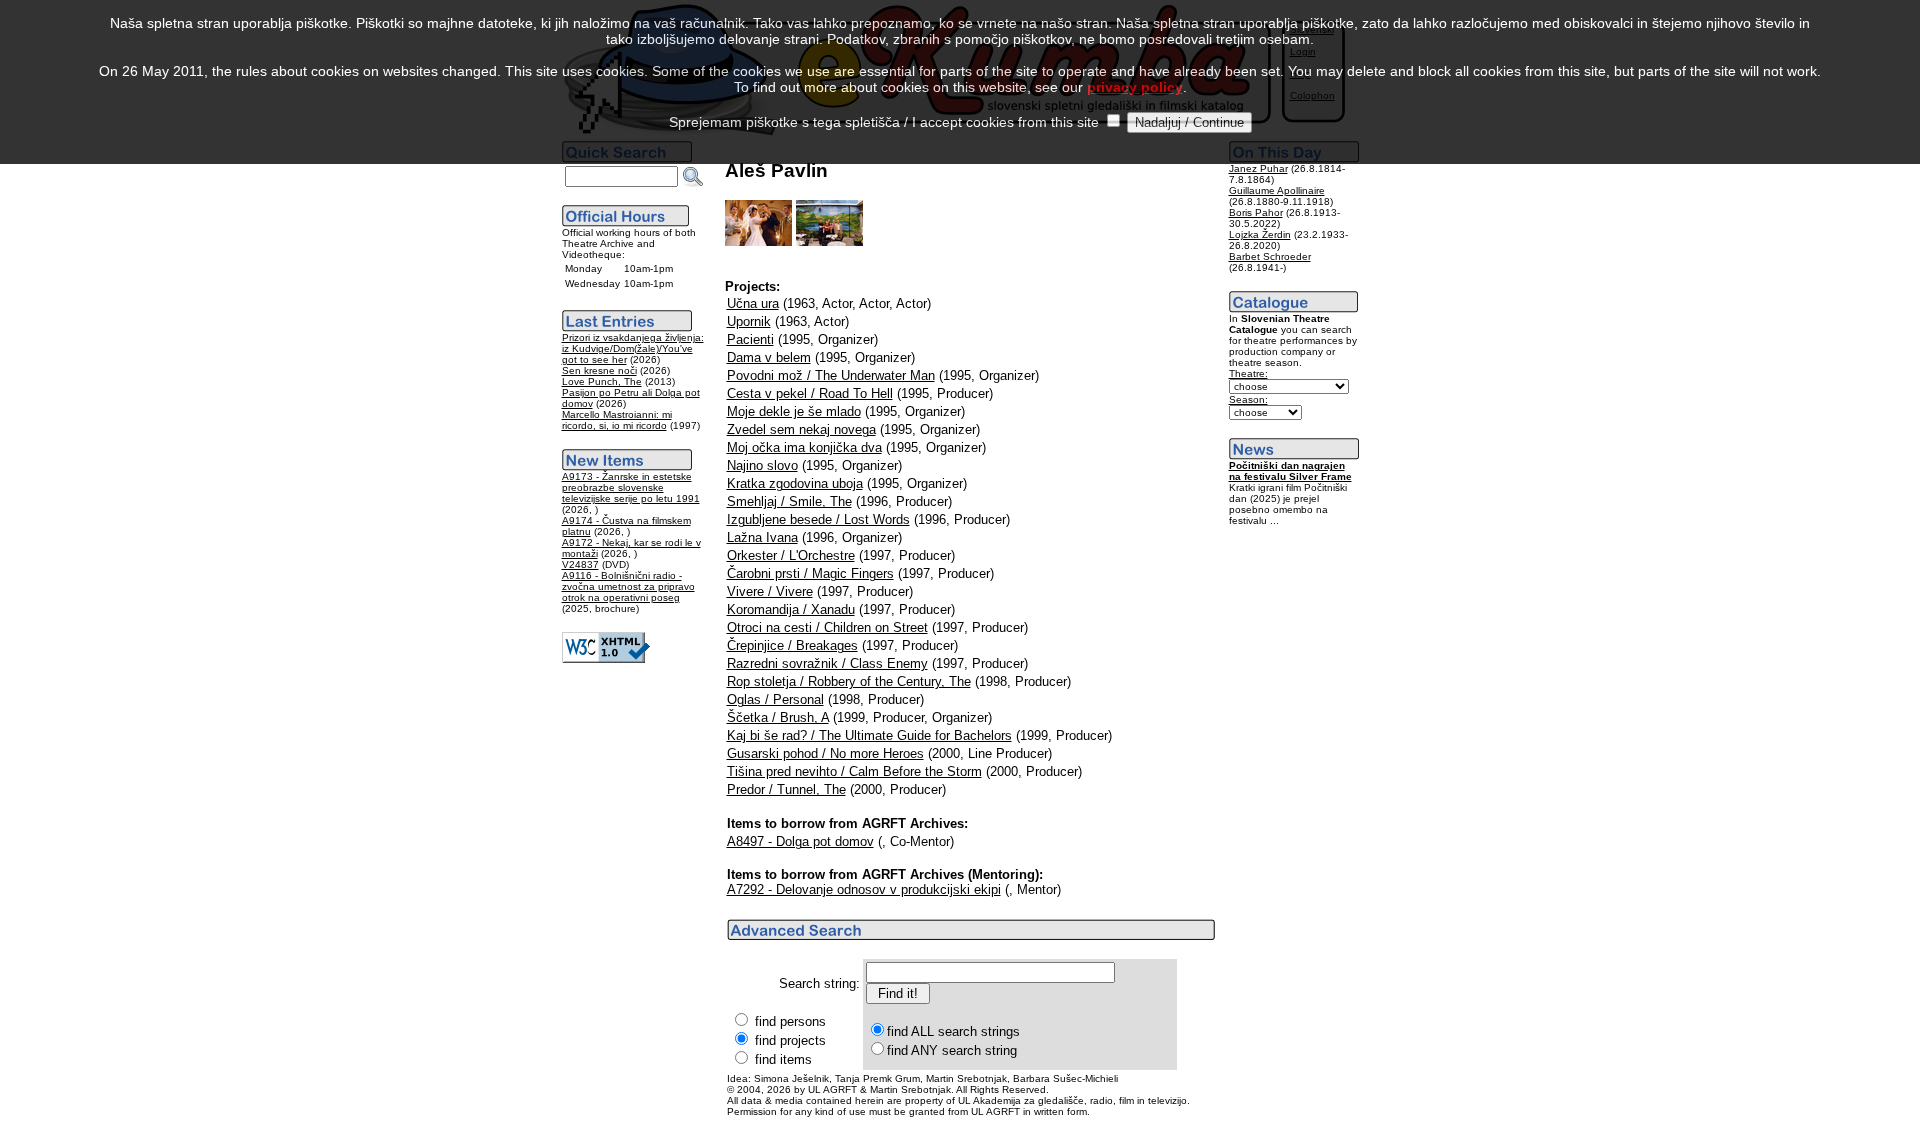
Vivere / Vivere (770, 591)
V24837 (580, 564)
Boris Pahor (1256, 212)
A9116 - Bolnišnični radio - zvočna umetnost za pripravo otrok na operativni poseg (628, 586)
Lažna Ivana (762, 537)
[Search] (693, 177)
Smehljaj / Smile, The (789, 501)
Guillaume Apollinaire (1277, 190)
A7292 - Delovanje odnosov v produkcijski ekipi (864, 889)
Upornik (749, 321)
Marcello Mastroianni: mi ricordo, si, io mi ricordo (617, 420)
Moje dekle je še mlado (794, 411)
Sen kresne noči (599, 370)
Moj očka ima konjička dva (804, 447)
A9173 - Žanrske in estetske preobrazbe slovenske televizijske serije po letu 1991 (631, 487)
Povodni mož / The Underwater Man (831, 375)
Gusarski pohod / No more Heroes (825, 753)
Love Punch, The (602, 381)
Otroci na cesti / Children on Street (827, 627)
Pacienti (750, 339)
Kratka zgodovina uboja (795, 483)
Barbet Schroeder (1270, 256)
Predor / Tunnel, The (786, 789)
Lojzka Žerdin (1260, 234)
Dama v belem (769, 357)
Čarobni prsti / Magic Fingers (810, 573)
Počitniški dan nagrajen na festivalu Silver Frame (1290, 471)
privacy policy (1135, 87)
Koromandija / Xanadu (791, 609)
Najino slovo (762, 465)
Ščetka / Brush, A (778, 717)
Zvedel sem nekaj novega (801, 429)
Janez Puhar (1258, 168)
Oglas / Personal (775, 699)
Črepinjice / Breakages (792, 645)
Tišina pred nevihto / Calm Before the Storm (854, 771)
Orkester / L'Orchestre (791, 555)
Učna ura (753, 303)
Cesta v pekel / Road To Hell (810, 393)
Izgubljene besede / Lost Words (818, 519)
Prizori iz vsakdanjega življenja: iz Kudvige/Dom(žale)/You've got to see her (633, 348)
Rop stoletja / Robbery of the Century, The (849, 681)
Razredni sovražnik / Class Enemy (827, 663)
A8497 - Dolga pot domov (800, 841)
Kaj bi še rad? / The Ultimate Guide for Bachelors (869, 735)
